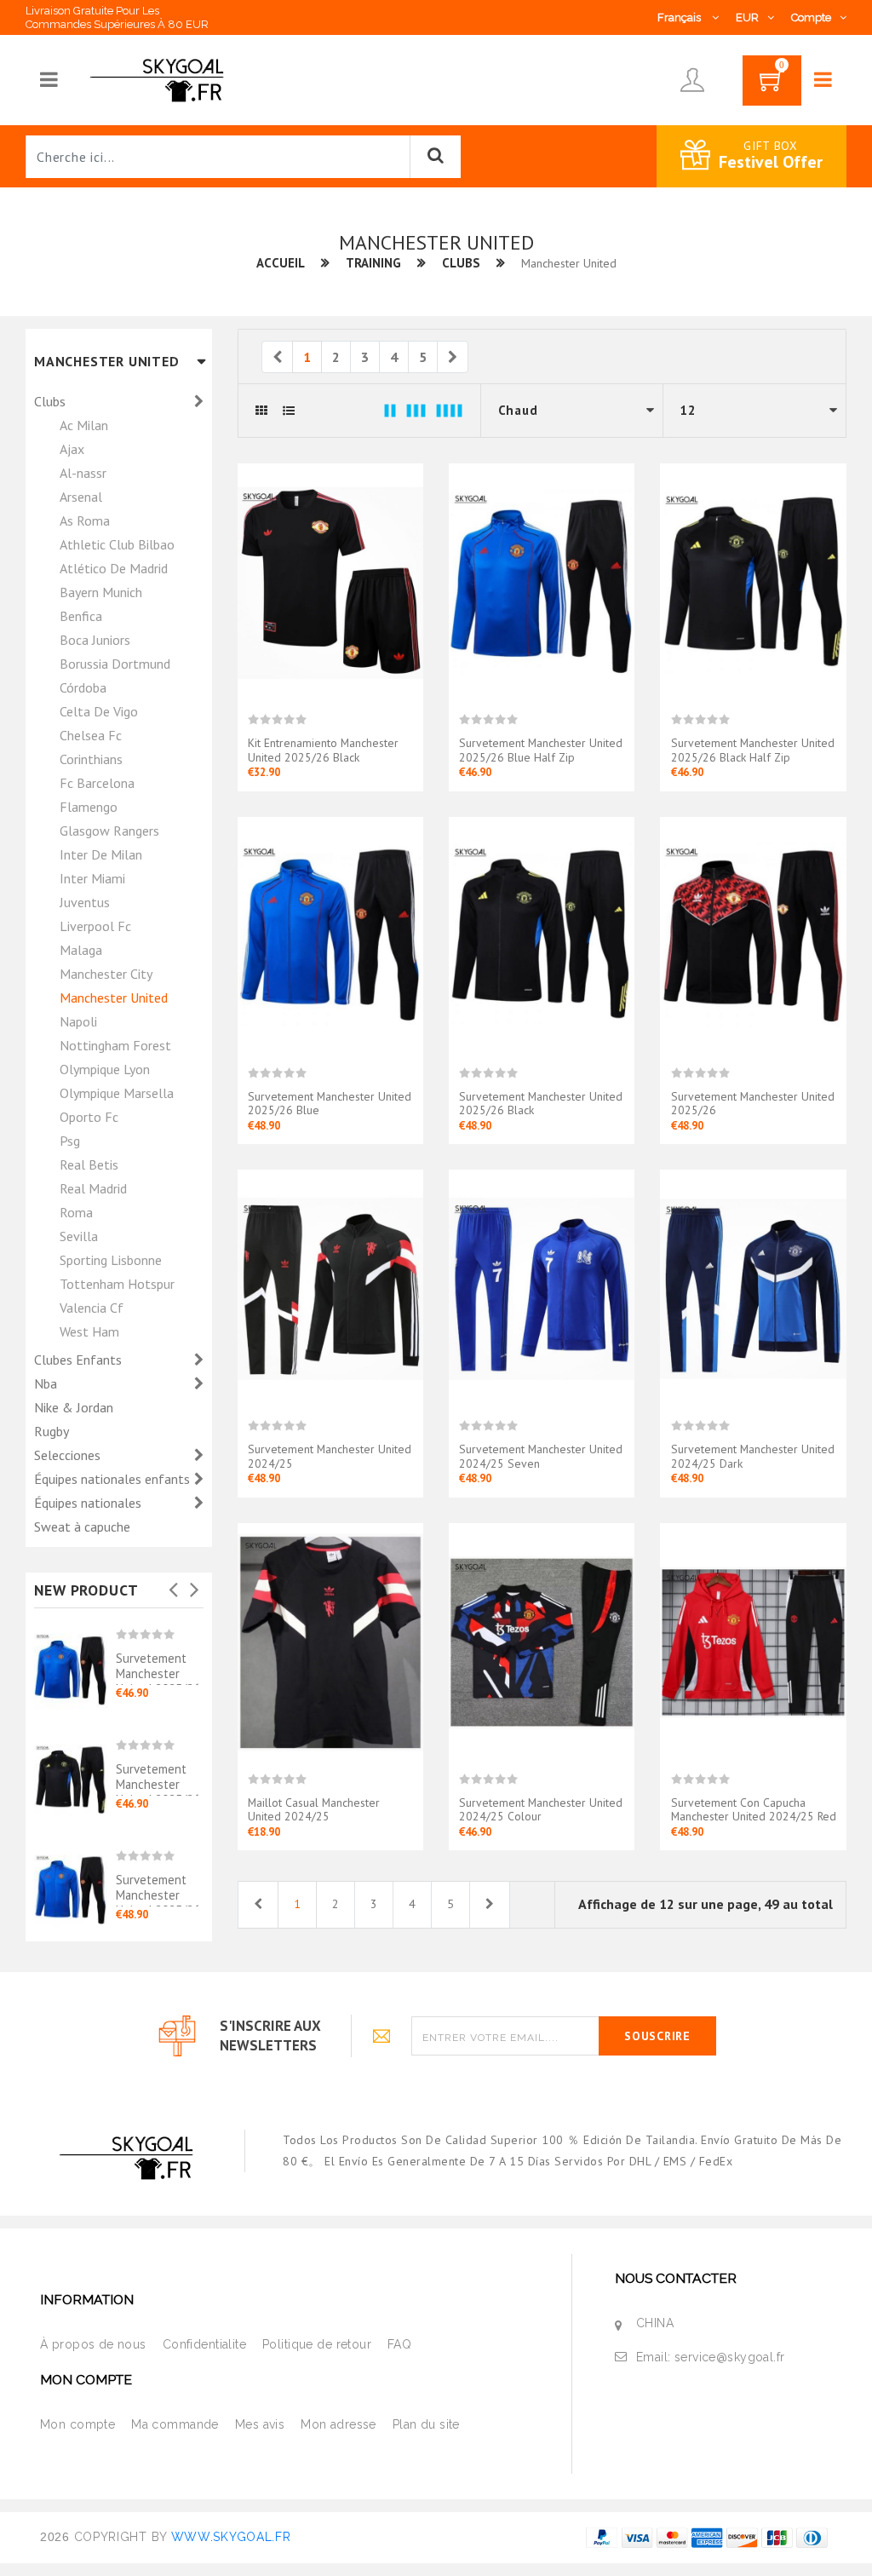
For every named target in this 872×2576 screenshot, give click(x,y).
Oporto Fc (89, 1117)
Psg (70, 1141)
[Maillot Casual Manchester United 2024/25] (330, 1642)
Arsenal (81, 497)
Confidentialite (204, 2344)
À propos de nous (93, 2344)
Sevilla (79, 1236)
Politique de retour (317, 2344)
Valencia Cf (92, 1308)
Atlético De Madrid (114, 568)
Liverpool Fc (95, 926)
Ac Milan (84, 425)
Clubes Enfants (80, 1360)
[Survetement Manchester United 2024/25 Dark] (753, 1288)
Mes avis (260, 2424)
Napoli (78, 1021)
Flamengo (89, 807)
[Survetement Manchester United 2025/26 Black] (542, 935)
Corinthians (91, 759)
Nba (47, 1383)
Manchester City (106, 974)
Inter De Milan (101, 854)
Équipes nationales (89, 1503)
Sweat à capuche (82, 1527)
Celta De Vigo (99, 711)
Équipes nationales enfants (114, 1479)
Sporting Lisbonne (111, 1260)
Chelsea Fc (91, 735)
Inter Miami (92, 878)
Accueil (281, 263)
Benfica (81, 616)
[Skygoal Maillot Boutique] (160, 79)
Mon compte (77, 2424)
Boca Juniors (95, 640)
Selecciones (69, 1455)
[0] (772, 86)
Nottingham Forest (115, 1045)
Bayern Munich (101, 592)
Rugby (52, 1431)
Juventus (85, 902)
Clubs (461, 263)
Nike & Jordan (74, 1407)
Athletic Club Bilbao (117, 544)
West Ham (89, 1331)
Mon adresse (338, 2424)
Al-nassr (83, 473)
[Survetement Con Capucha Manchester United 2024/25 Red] (753, 1642)
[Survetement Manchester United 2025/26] (753, 935)
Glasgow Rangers (109, 831)
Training (373, 263)
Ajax (72, 449)
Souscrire (657, 2036)
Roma (76, 1212)
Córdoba (83, 687)
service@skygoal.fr (730, 2357)
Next (195, 1584)
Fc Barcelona (97, 783)
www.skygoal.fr (231, 2537)
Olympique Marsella (117, 1093)
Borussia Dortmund (115, 664)
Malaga (81, 950)
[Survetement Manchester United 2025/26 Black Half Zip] (75, 1774)
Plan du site (426, 2424)
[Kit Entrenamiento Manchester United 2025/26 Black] (330, 582)
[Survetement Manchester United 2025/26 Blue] (75, 1879)
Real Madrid (93, 1188)
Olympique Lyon (105, 1069)
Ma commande (175, 2424)
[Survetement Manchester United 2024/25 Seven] (542, 1288)
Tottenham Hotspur (117, 1284)
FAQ (399, 2344)
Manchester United (114, 998)
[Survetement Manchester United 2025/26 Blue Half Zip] (75, 1664)
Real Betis (89, 1164)
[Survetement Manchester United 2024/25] (330, 1288)
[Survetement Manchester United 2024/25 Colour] (542, 1642)
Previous (174, 1584)
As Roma (85, 520)
